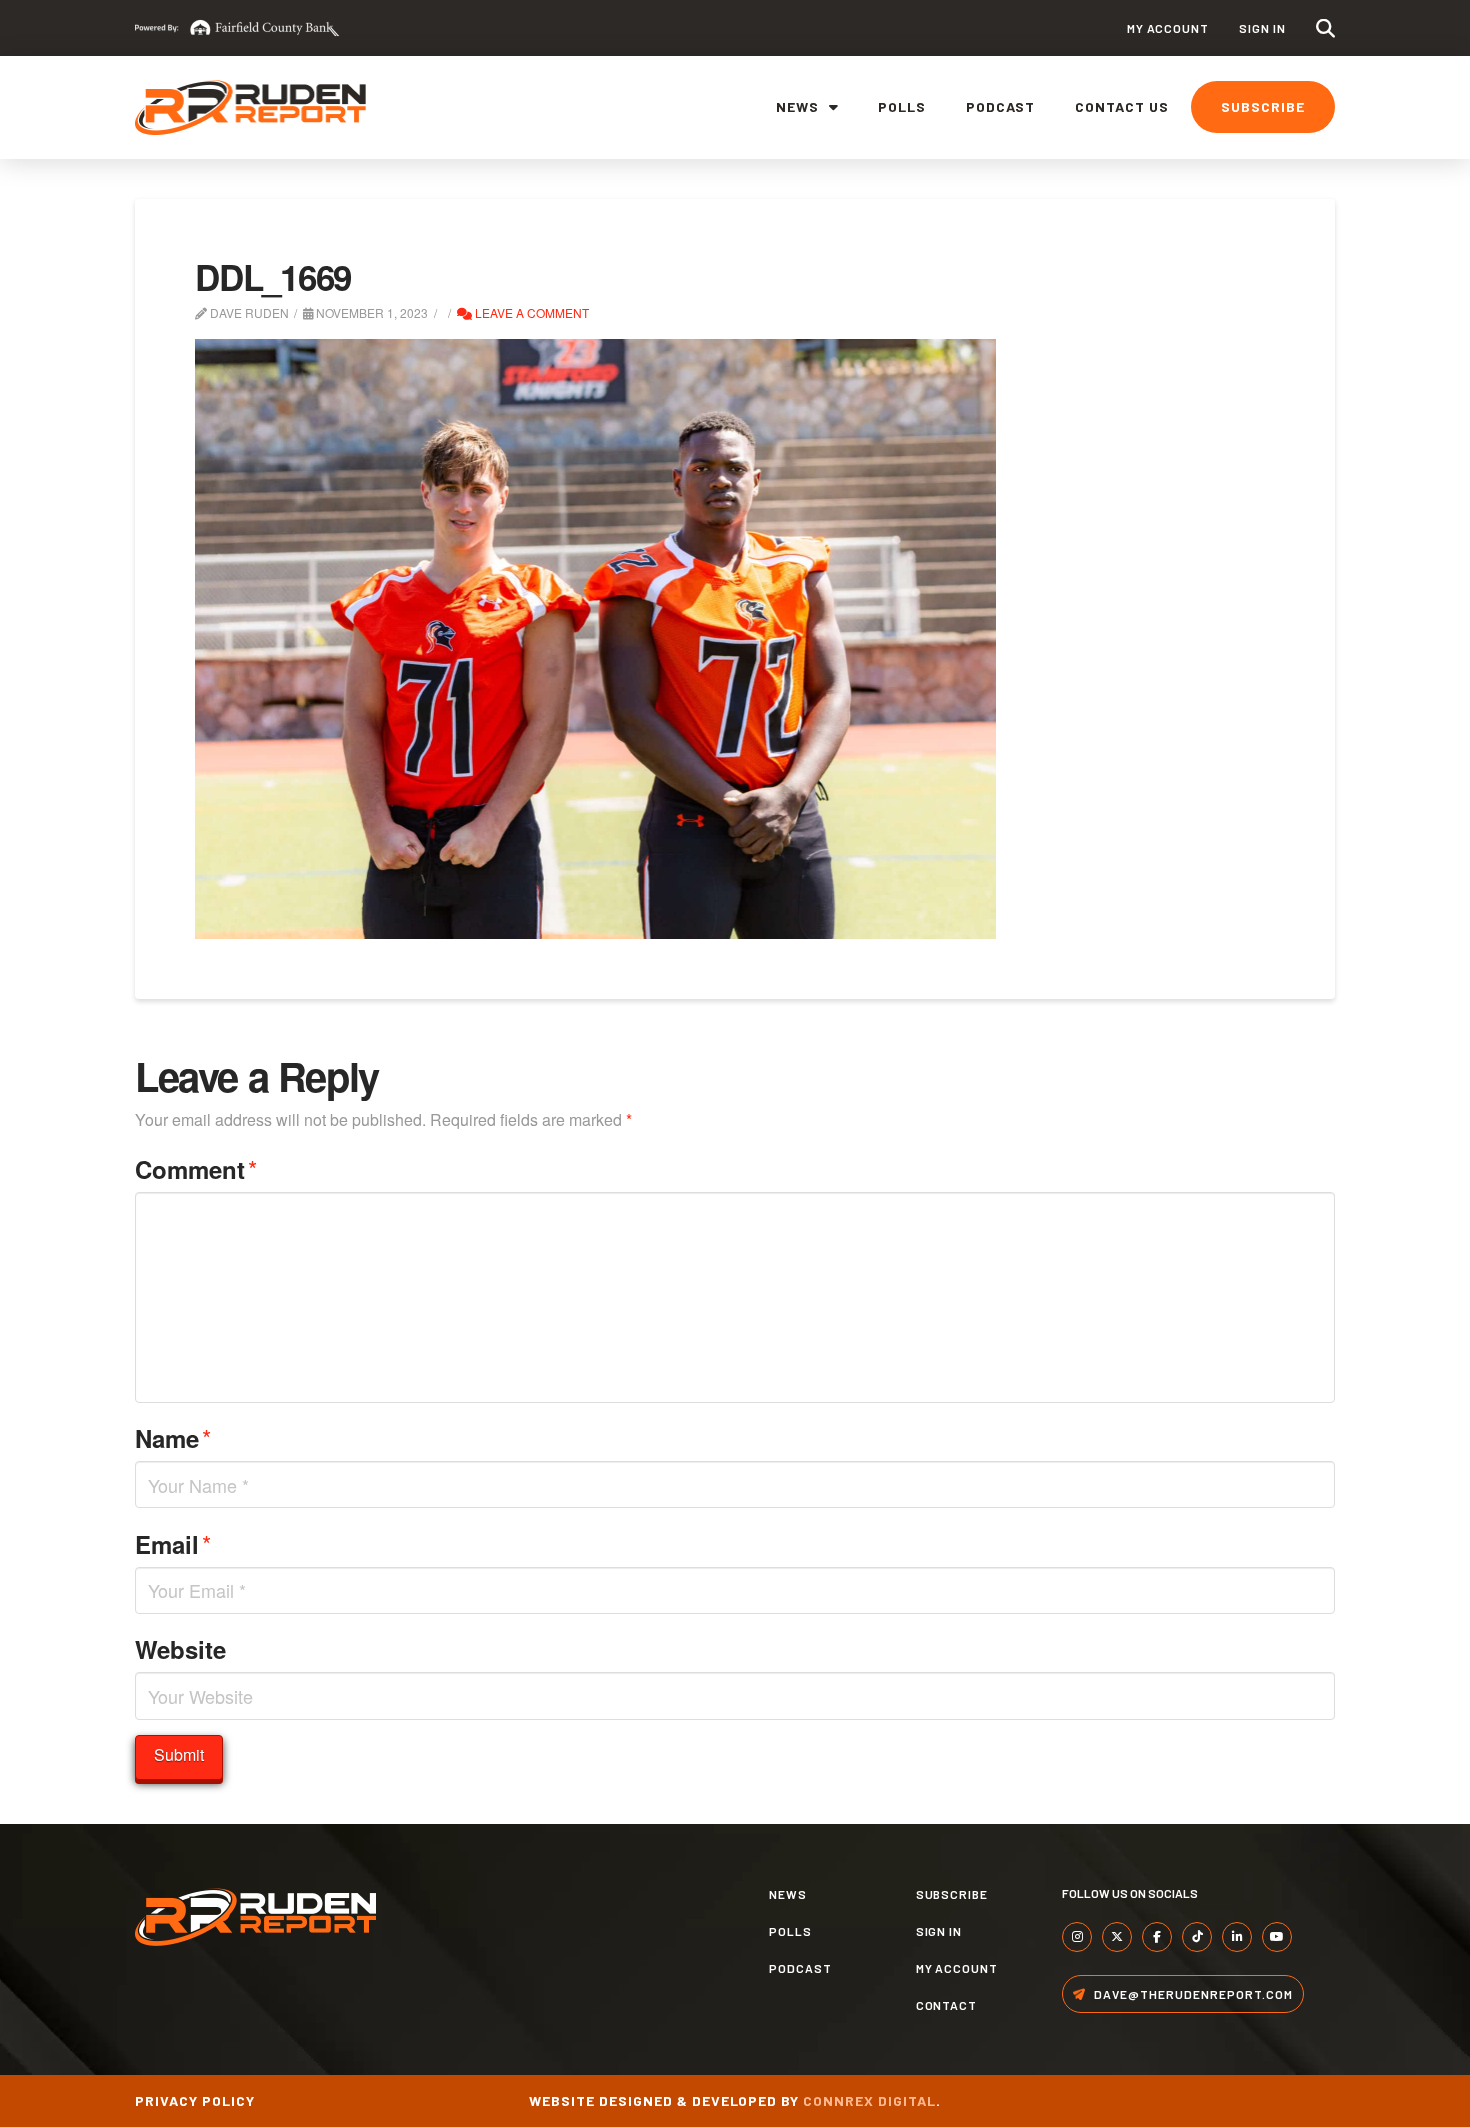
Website (180, 1649)
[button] (1325, 28)
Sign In (1262, 28)
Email (173, 1543)
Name (173, 1437)
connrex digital (869, 2100)
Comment (196, 1168)
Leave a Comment (530, 312)
